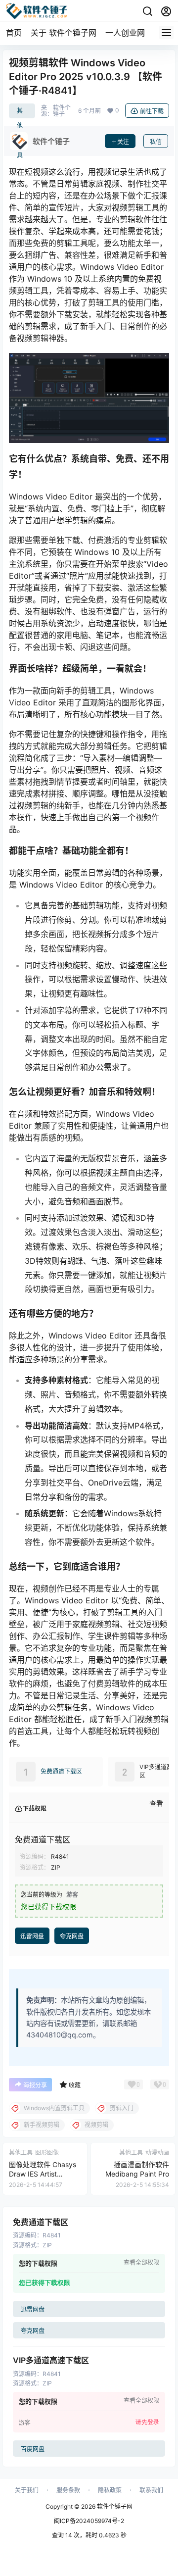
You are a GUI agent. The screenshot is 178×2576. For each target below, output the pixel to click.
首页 (14, 33)
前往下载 (152, 111)
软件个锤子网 (114, 2506)
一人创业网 (125, 33)
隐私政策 (110, 2490)
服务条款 (68, 2490)
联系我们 (151, 2490)
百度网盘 (33, 2450)
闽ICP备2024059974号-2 (89, 2521)
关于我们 (27, 2490)
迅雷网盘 (32, 1936)
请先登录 (147, 2422)
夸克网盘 (72, 1936)
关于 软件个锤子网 (64, 33)
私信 (156, 142)
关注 (123, 142)
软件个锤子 (62, 111)
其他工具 (20, 113)
